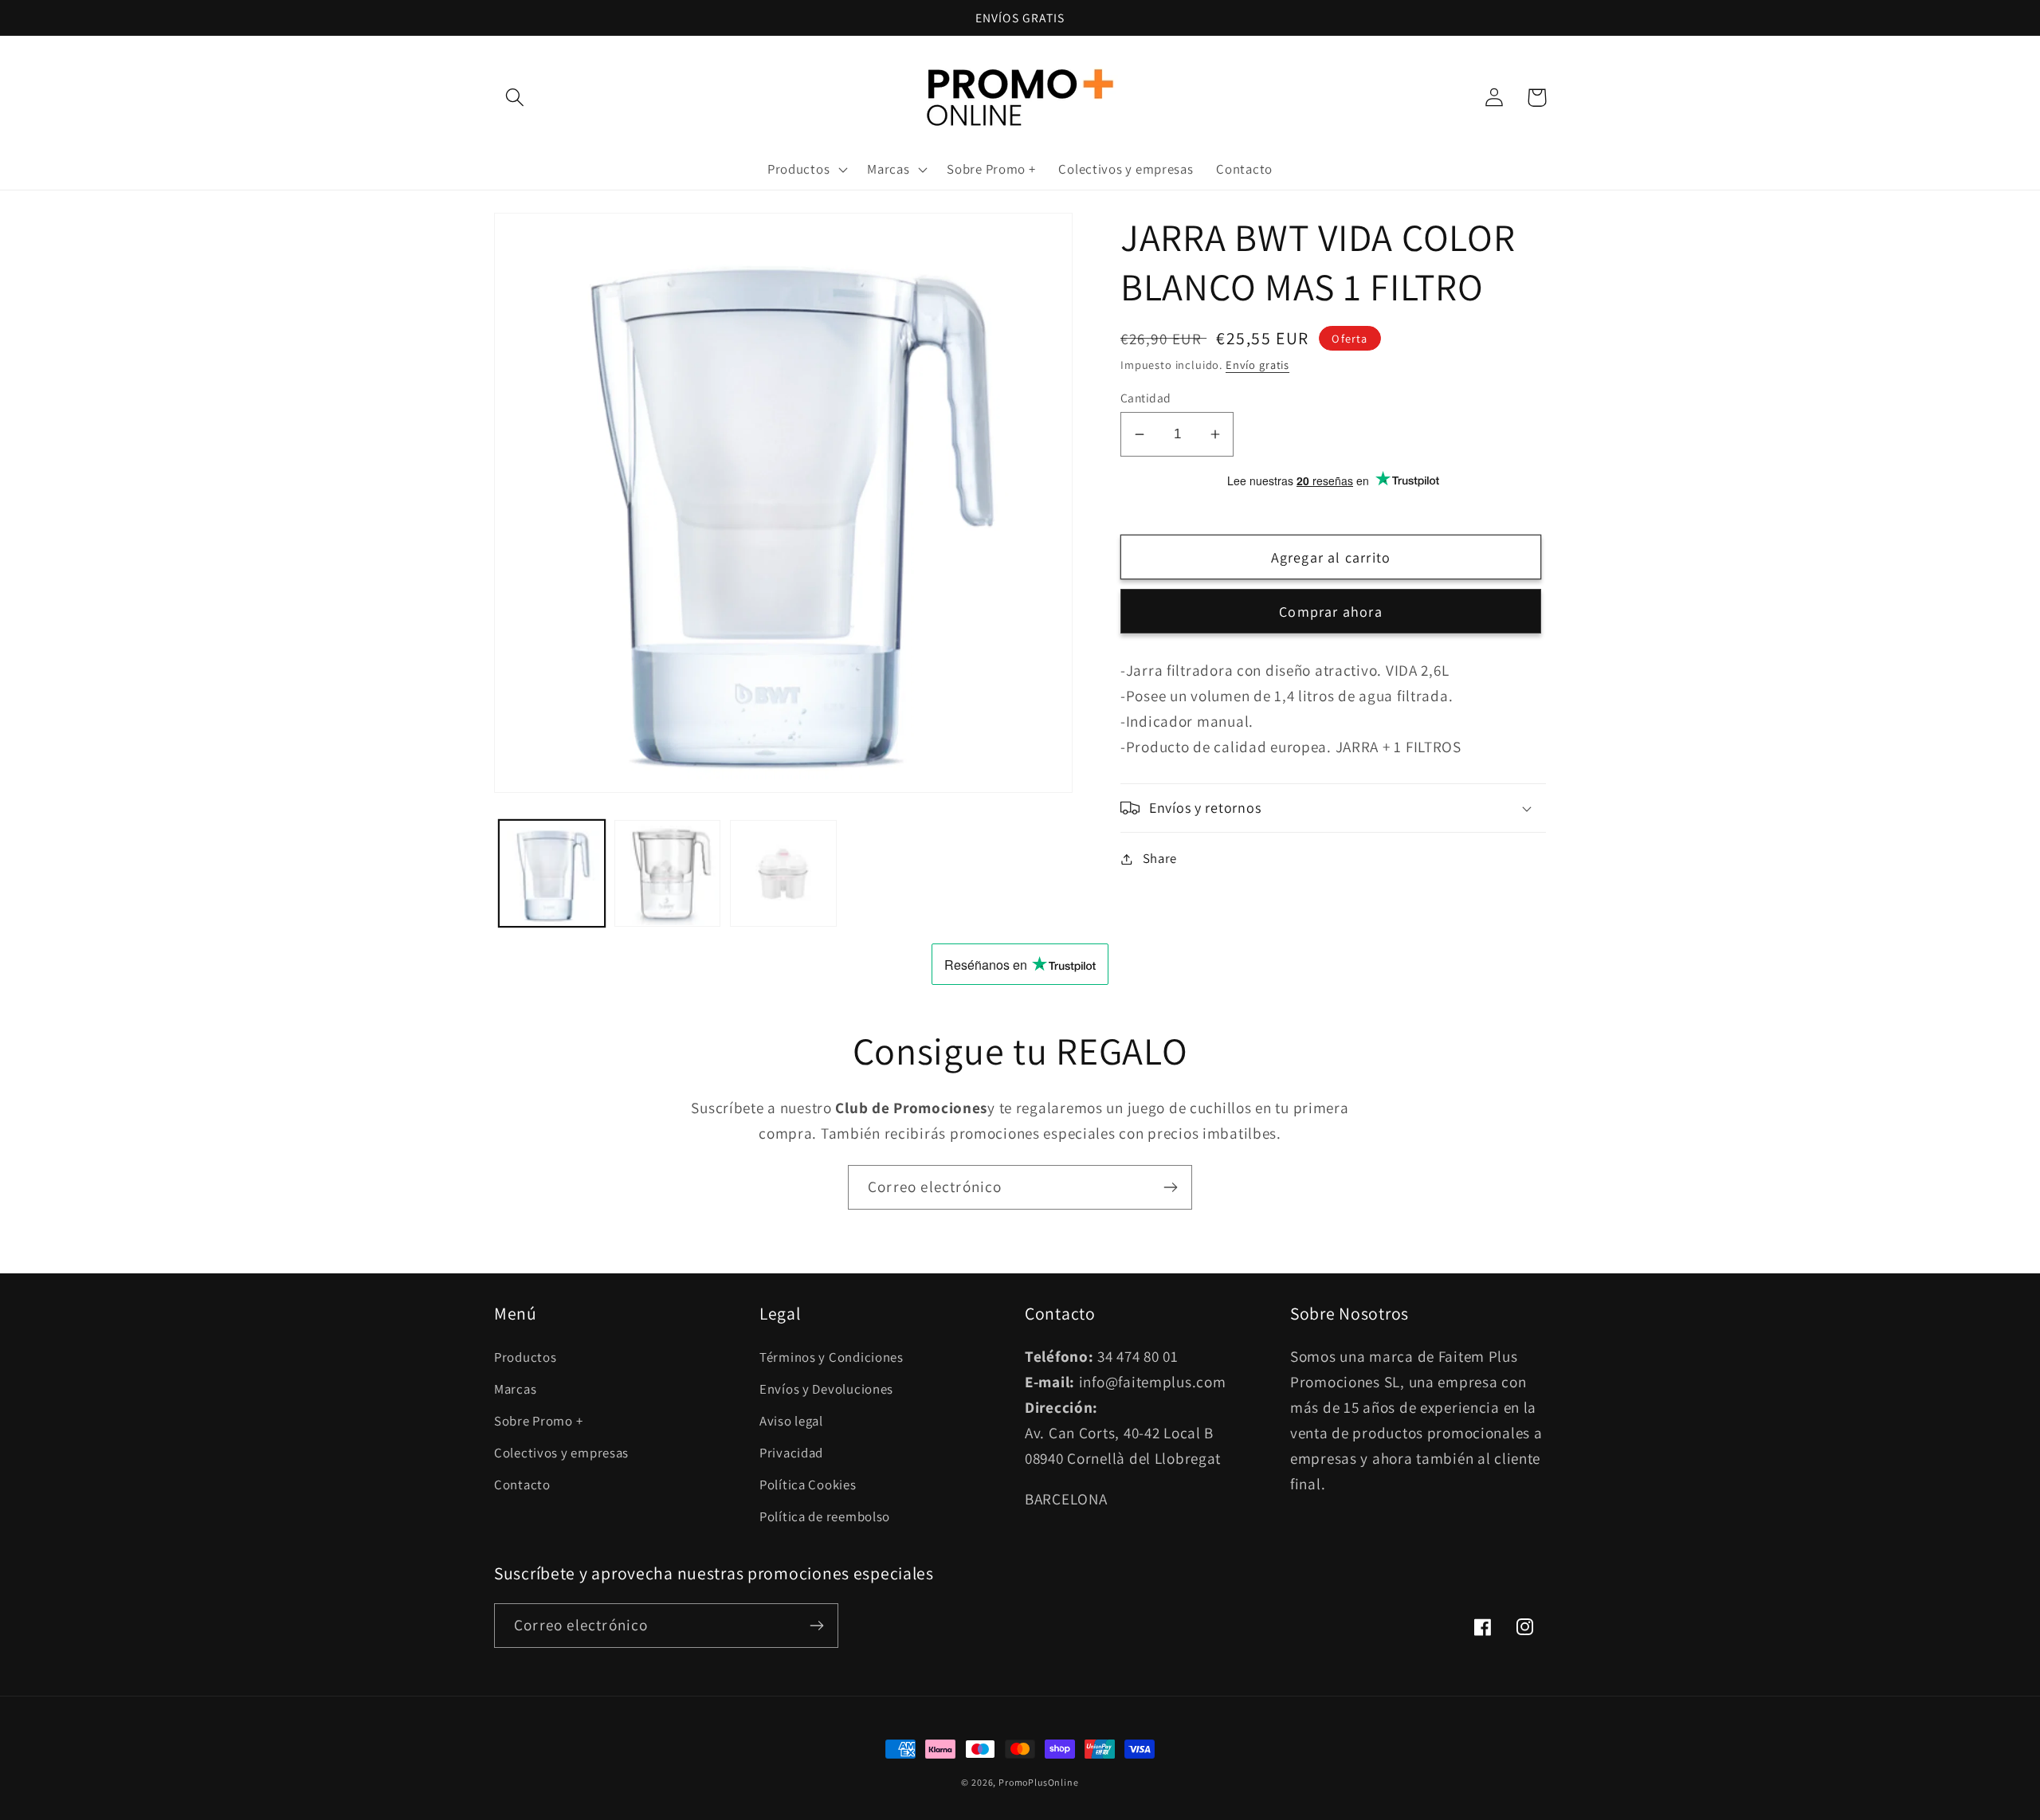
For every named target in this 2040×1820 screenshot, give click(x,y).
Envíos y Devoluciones (826, 1389)
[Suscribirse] (1170, 1187)
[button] (515, 98)
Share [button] (1160, 858)
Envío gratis (1257, 365)
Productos (525, 1357)
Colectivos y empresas (561, 1453)
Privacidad (791, 1453)
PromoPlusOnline (1039, 1782)
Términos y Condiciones (832, 1357)
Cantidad (1146, 398)
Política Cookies (808, 1485)
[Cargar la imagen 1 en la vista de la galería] (552, 873)
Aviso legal (791, 1421)
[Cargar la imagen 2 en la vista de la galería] (667, 873)
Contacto (522, 1485)
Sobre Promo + (538, 1421)
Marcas (515, 1389)
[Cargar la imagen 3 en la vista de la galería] (783, 873)
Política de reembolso (825, 1516)
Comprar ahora (1331, 612)
